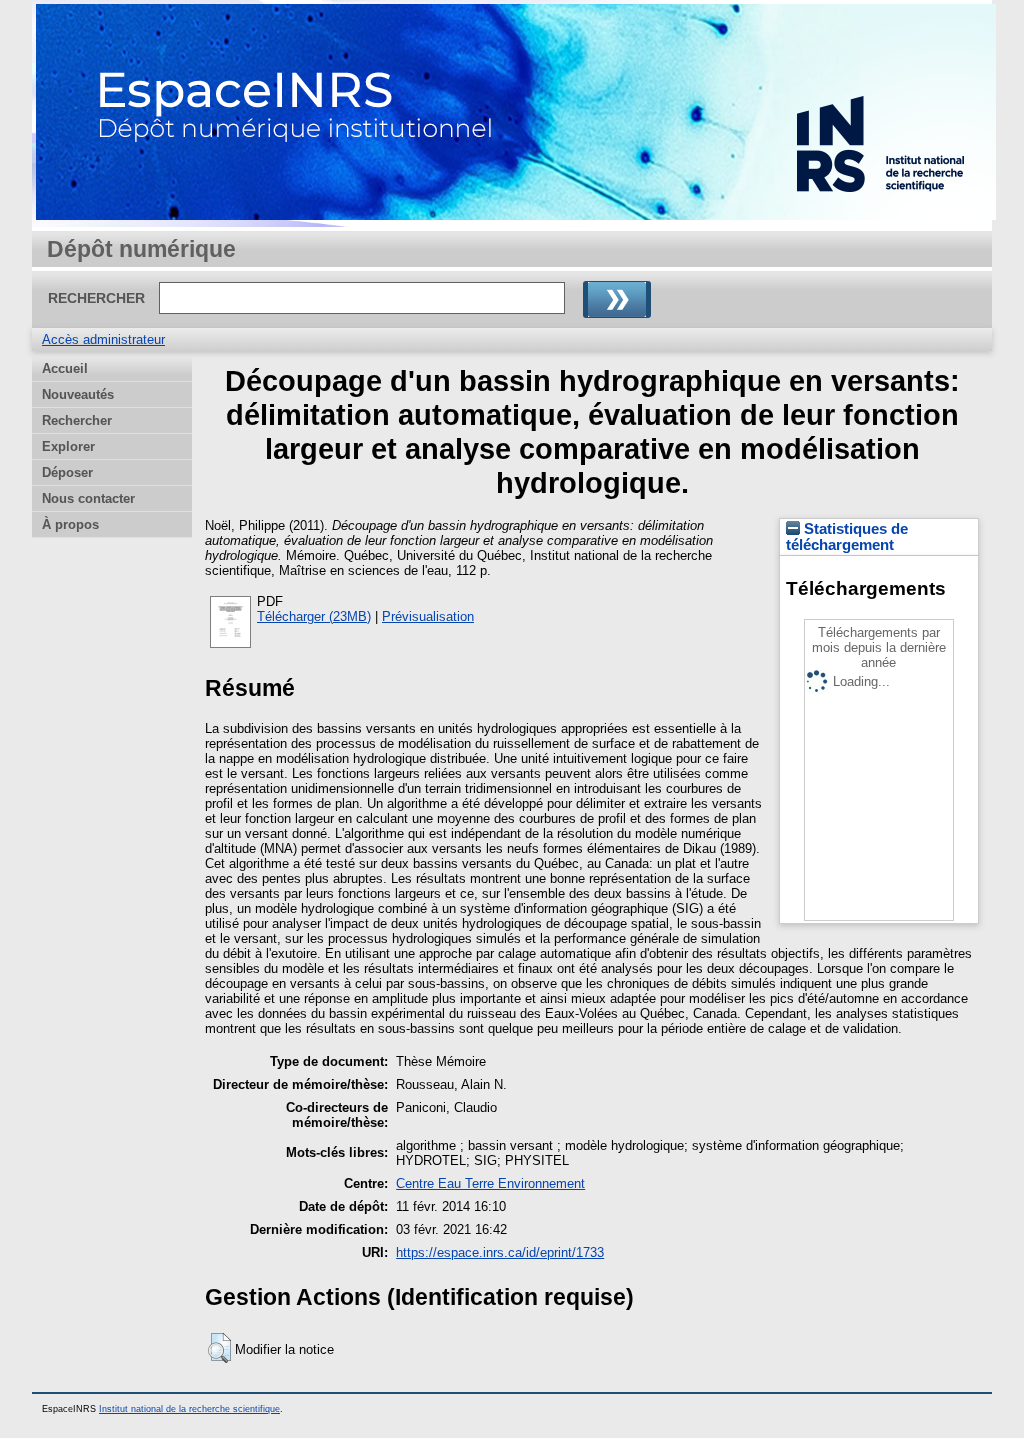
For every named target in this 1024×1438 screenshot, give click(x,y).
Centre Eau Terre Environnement (490, 1183)
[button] (219, 1348)
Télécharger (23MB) (314, 616)
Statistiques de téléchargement (847, 537)
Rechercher (77, 420)
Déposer (67, 472)
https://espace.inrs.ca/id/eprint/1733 (500, 1252)
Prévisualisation (428, 616)
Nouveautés (78, 394)
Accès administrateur (103, 339)
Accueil (65, 368)
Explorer (68, 446)
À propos (70, 524)
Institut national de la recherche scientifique (189, 1409)
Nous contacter (88, 498)
